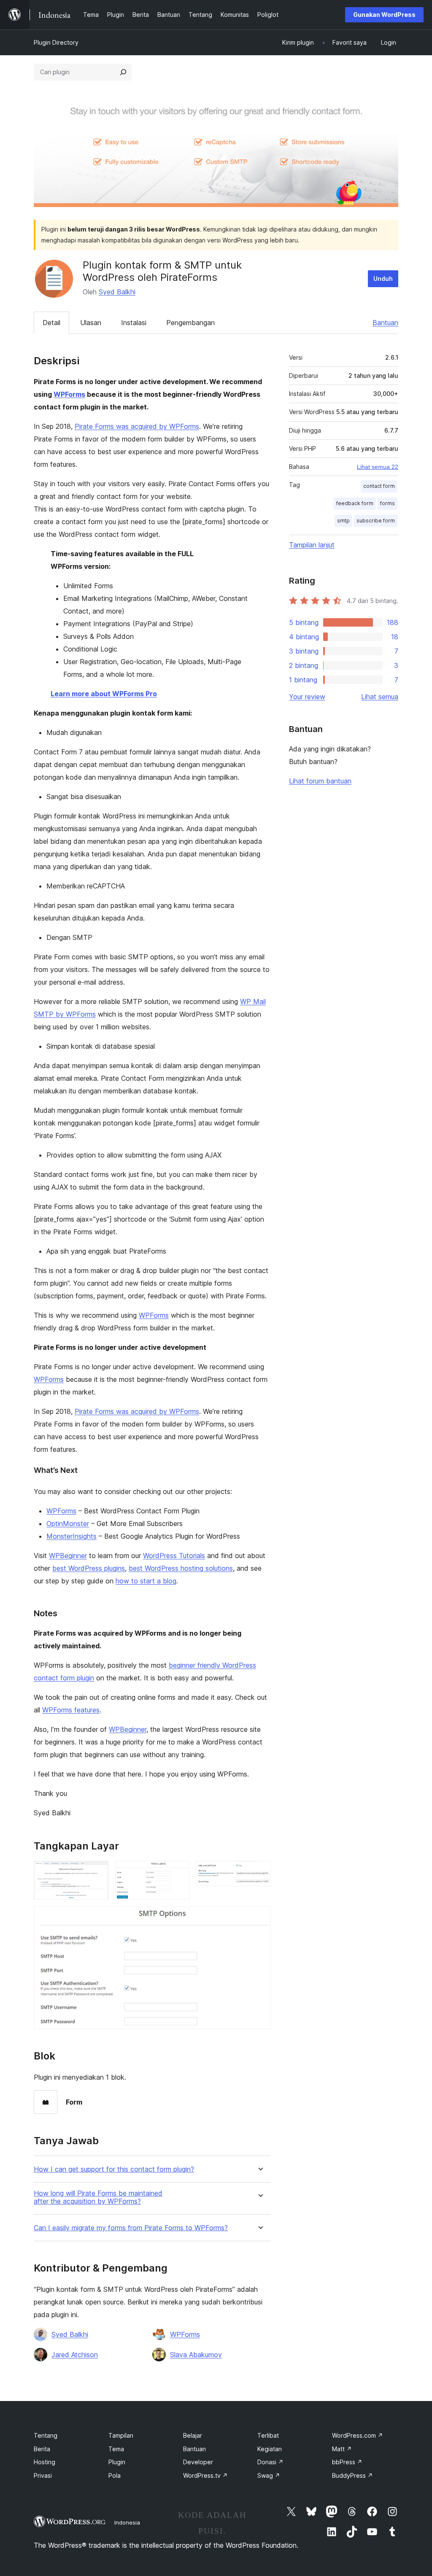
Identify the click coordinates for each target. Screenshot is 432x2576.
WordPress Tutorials (174, 1556)
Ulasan (91, 323)
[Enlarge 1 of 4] (97, 1872)
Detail (51, 323)
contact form (379, 486)
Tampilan (121, 2435)
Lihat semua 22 (378, 467)
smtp (343, 521)
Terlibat (268, 2435)
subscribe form (376, 521)
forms (387, 503)
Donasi (270, 2462)
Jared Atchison (75, 2355)
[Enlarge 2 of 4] (178, 1872)
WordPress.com (358, 2435)
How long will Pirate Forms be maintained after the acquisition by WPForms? (98, 2197)
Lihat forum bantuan (320, 781)
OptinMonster (68, 1524)
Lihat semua (380, 697)
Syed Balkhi (117, 292)
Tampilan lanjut (312, 545)
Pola (115, 2475)
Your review (307, 697)
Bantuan (385, 323)
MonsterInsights (72, 1536)
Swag (269, 2475)
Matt (342, 2449)
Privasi (43, 2475)
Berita (42, 2449)
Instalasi (134, 323)
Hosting (45, 2462)
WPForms (69, 394)
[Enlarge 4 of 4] (259, 1918)
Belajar (193, 2435)
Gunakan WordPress (384, 15)
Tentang (46, 2435)
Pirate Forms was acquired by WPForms (137, 426)
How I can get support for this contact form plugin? (114, 2169)
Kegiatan (270, 2449)
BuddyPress (352, 2475)
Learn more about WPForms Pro (104, 694)
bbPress (347, 2462)
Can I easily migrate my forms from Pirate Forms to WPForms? (131, 2228)
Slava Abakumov (196, 2355)
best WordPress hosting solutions (181, 1568)
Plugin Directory (56, 42)
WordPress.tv (205, 2475)
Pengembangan (190, 323)
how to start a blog (146, 1581)
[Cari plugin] (123, 72)
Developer (198, 2462)
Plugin (117, 2462)
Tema (116, 2449)
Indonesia (127, 2522)
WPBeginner (68, 1556)
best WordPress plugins (89, 1568)
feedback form (355, 503)
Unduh (383, 279)
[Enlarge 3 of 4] (259, 1872)
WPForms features (71, 1710)
